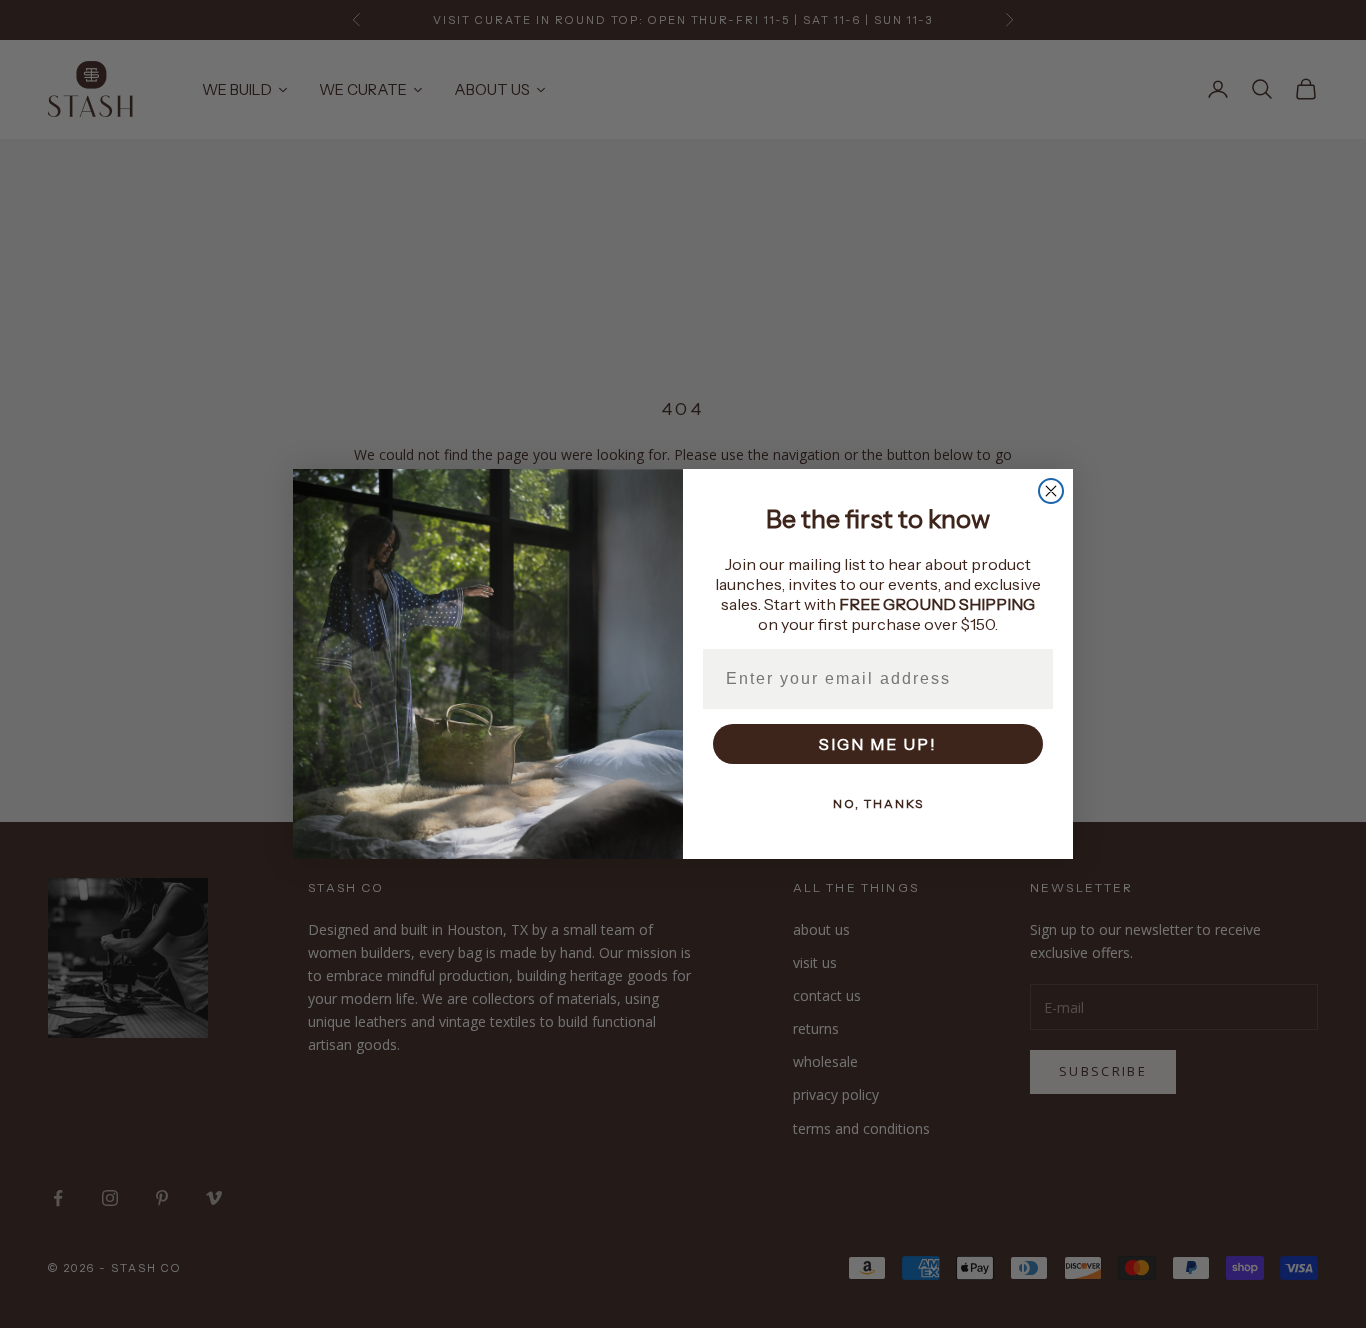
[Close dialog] (1051, 491)
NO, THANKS (878, 803)
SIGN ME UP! (878, 744)
